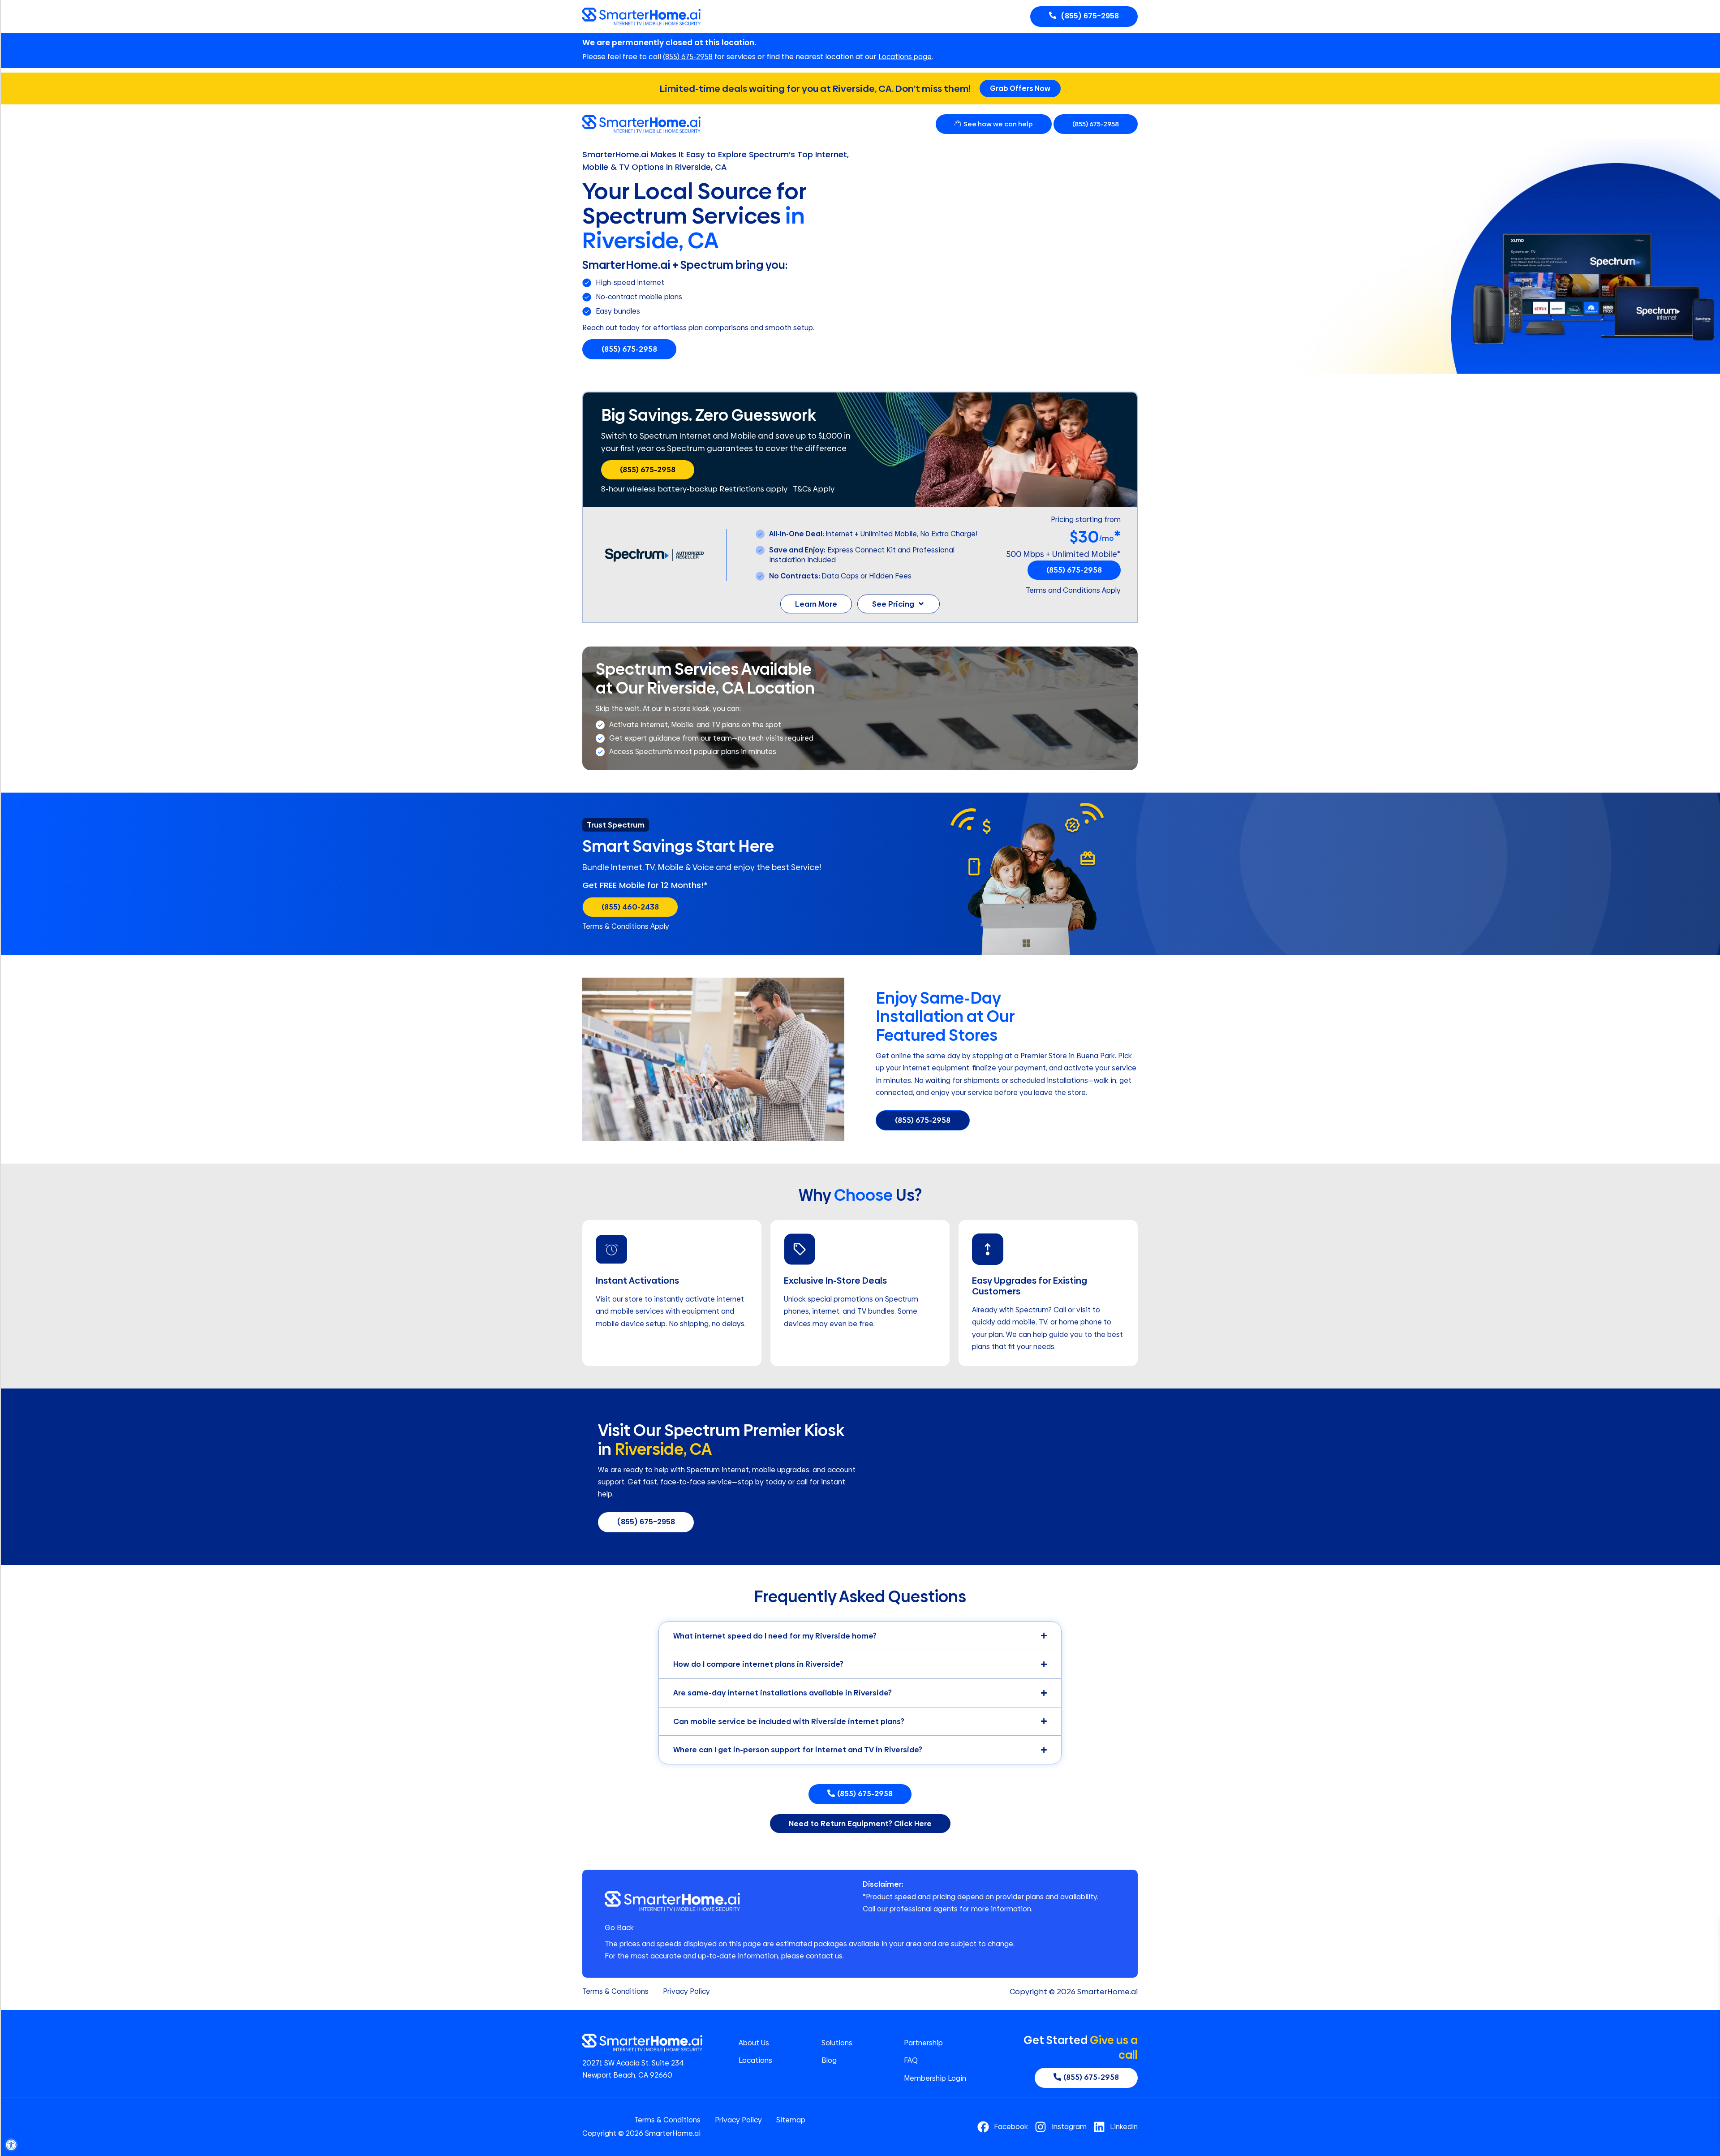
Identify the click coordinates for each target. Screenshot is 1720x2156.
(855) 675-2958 (688, 57)
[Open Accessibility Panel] (11, 2145)
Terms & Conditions (615, 1992)
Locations (755, 2061)
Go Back (619, 1928)
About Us (754, 2043)
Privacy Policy (686, 1992)
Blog (829, 2061)
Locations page (905, 57)
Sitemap (791, 2120)
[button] (616, 825)
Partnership (923, 2043)
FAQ (911, 2061)
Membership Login (935, 2078)
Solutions (837, 2043)
